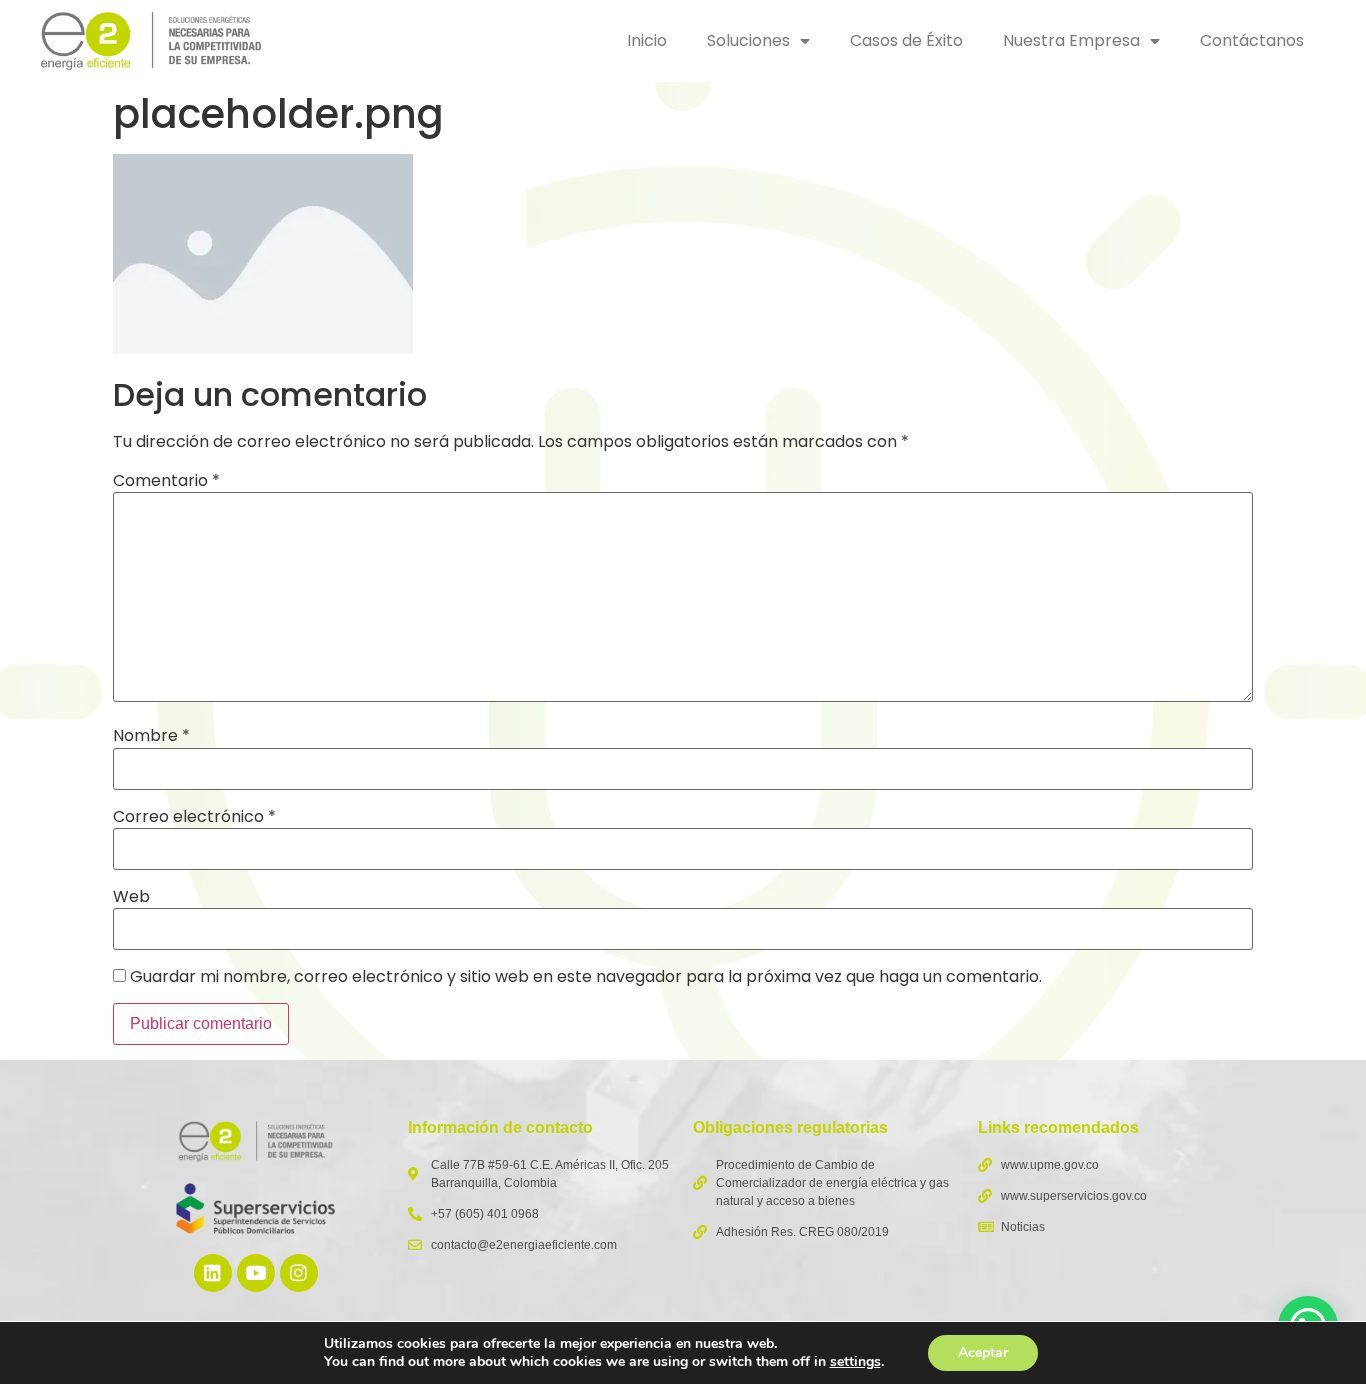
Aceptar (983, 1352)
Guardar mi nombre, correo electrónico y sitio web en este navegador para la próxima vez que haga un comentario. (586, 977)
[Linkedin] (213, 1273)
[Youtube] (256, 1273)
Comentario (166, 481)
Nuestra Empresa (1071, 40)
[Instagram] (299, 1273)
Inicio (647, 40)
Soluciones (748, 40)
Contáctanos (1252, 40)
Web (131, 897)
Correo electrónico (194, 817)
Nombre (151, 736)
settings (855, 1362)
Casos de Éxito (906, 40)
